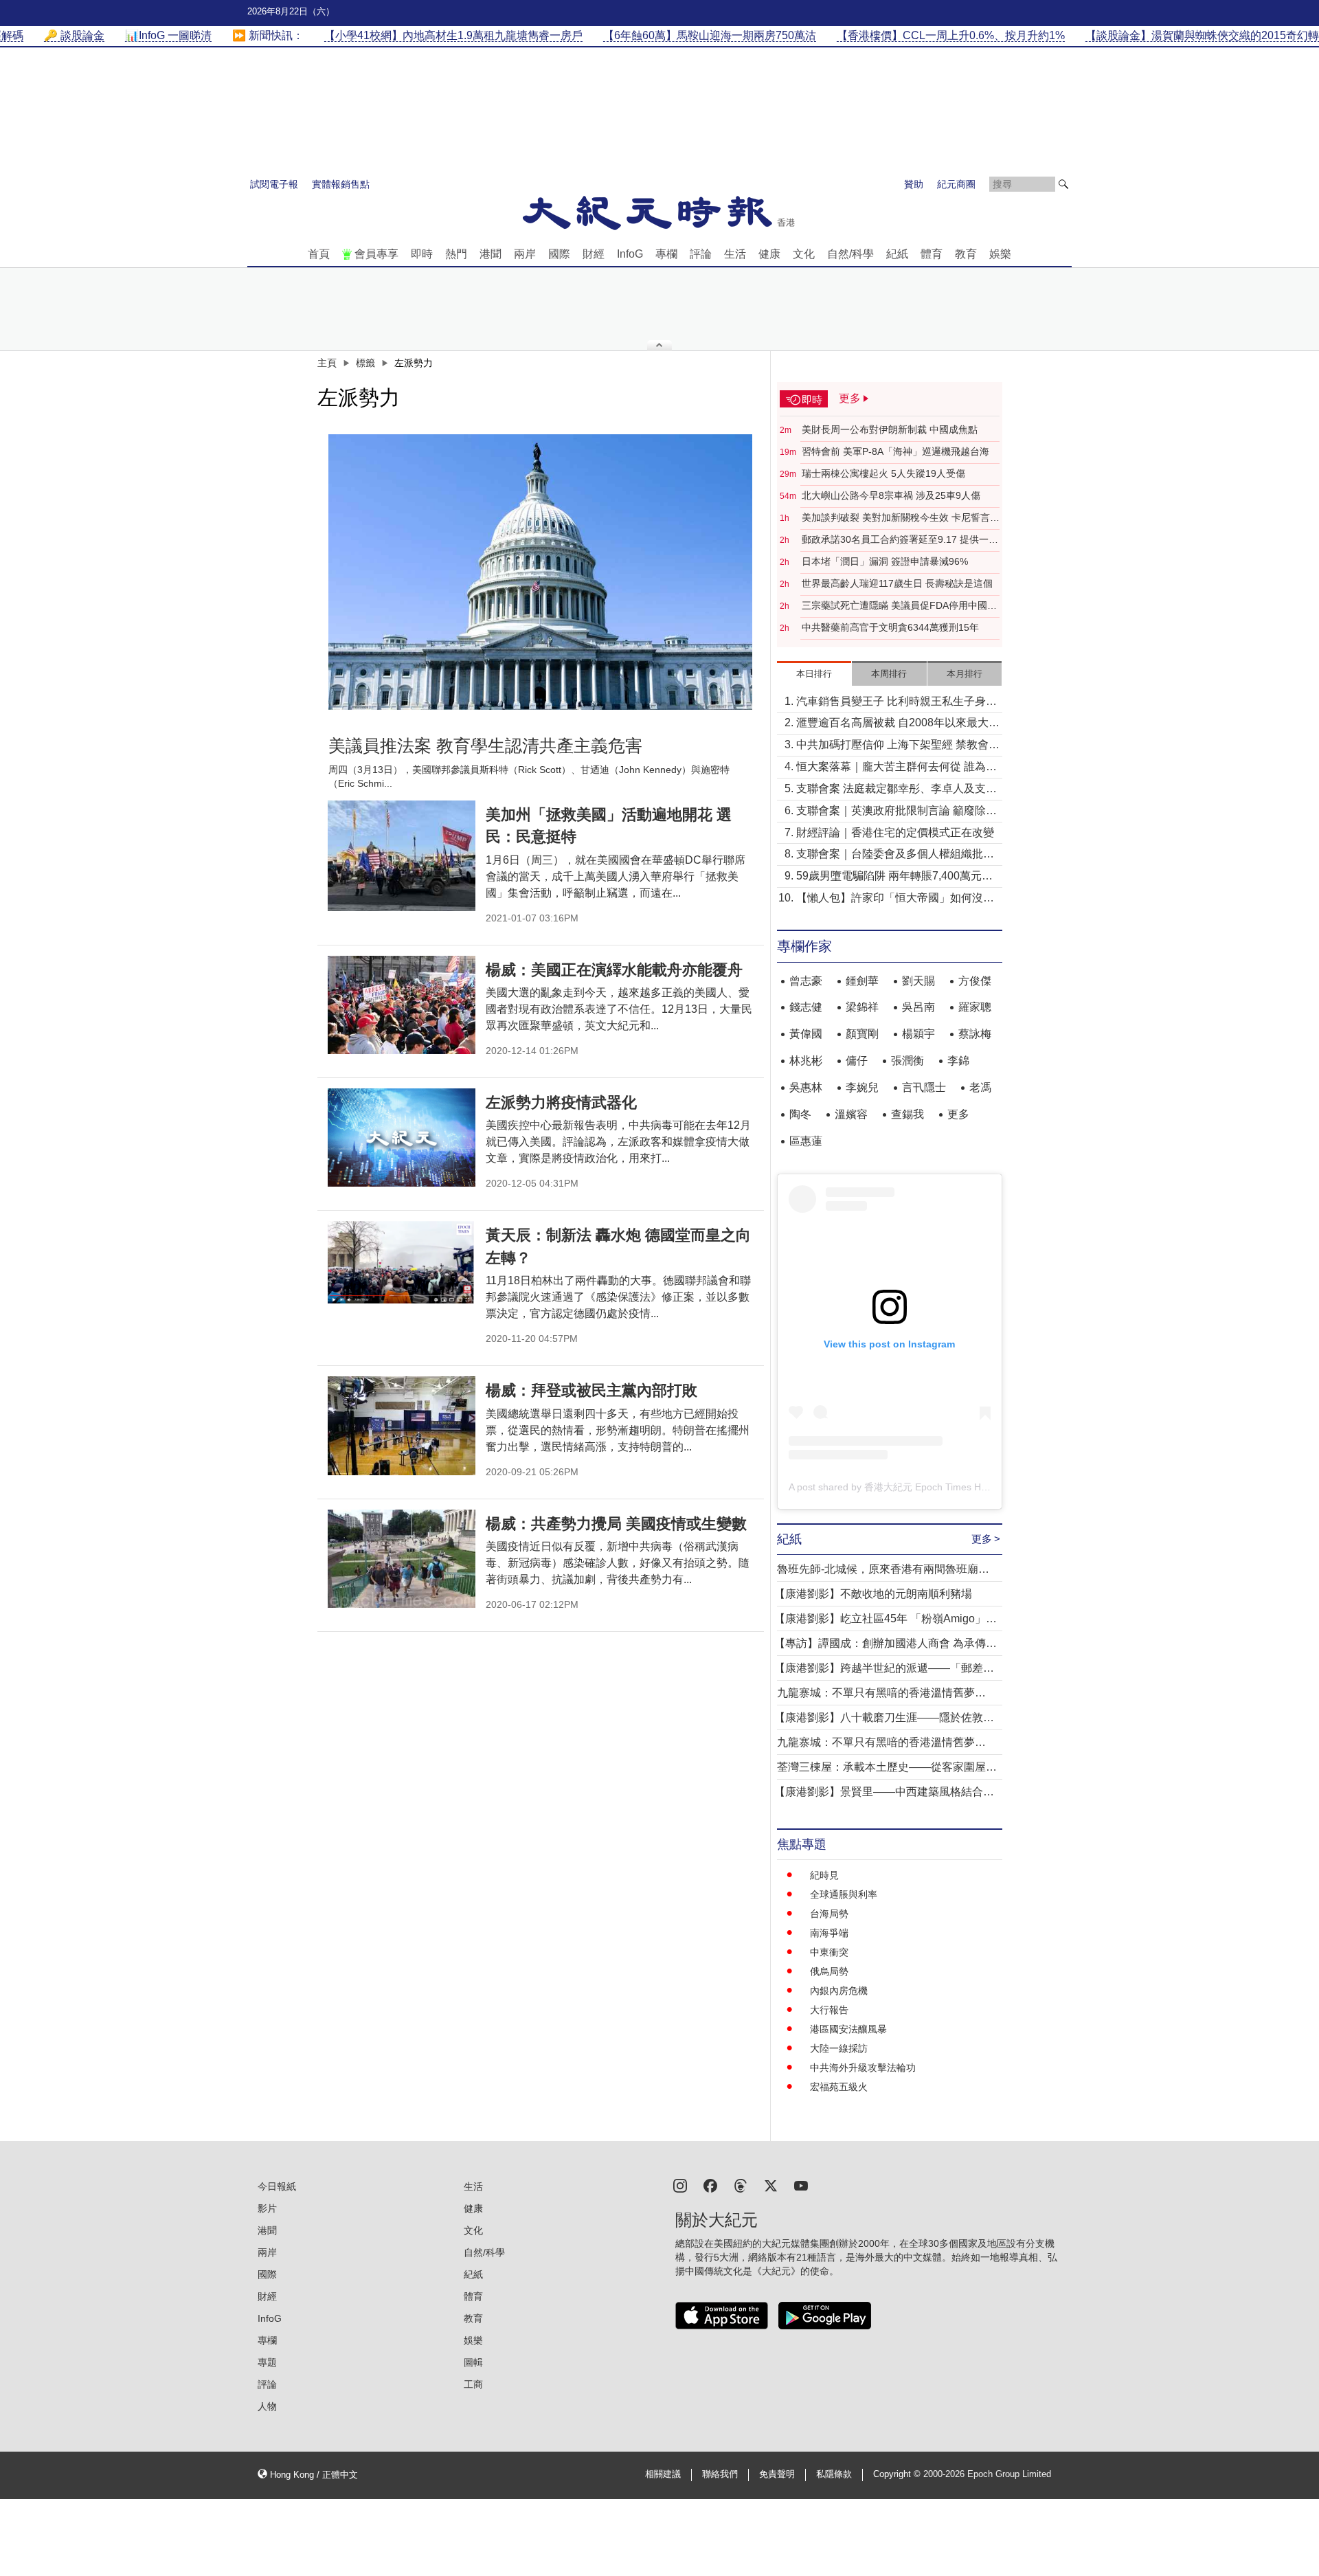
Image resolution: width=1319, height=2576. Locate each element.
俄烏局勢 (829, 1971)
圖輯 (473, 2362)
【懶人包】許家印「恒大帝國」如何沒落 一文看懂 (895, 899)
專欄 (666, 254)
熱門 (456, 254)
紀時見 (824, 1875)
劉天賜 (918, 981)
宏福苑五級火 (839, 2087)
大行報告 (829, 2010)
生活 (735, 254)
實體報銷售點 (341, 184)
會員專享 (376, 254)
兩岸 (525, 254)
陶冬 (800, 1114)
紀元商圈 (956, 184)
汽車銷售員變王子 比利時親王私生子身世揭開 (897, 703)
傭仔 (857, 1061)
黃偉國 (806, 1034)
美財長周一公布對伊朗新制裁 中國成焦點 (890, 429)
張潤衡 (907, 1061)
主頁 (327, 363)
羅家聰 (975, 1007)
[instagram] (680, 2185)
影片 (267, 2208)
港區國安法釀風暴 (848, 2029)
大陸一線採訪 (839, 2048)
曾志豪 (806, 981)
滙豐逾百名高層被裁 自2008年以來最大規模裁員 (898, 724)
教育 (966, 254)
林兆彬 (806, 1061)
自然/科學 (850, 254)
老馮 (980, 1087)
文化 (804, 254)
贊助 (914, 184)
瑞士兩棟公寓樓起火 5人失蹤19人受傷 (883, 473)
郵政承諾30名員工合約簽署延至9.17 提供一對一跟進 (900, 540)
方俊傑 (975, 981)
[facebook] (710, 2185)
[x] (771, 2185)
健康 (769, 254)
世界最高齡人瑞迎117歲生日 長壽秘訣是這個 (897, 583)
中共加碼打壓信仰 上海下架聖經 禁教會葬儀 (898, 746)
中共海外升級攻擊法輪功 (863, 2068)
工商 (473, 2384)
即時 (422, 254)
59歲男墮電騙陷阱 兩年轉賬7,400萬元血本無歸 (894, 877)
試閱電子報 (274, 184)
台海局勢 (829, 1914)
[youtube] (801, 2185)
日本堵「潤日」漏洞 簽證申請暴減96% (885, 561)
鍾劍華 (862, 981)
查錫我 (907, 1114)
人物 (267, 2406)
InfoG (630, 254)
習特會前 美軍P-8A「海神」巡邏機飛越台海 (895, 451)
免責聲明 (777, 2474)
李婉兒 (862, 1087)
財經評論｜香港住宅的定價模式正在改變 (895, 832)
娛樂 (1000, 254)
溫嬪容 (851, 1114)
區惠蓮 (806, 1141)
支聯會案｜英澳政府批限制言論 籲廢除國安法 (897, 812)
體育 (932, 254)
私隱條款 (834, 2474)
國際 (559, 254)
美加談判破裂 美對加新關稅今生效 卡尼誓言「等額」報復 (896, 518)
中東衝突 (829, 1952)
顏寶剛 (862, 1034)
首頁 (319, 254)
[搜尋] (1063, 184)
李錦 (958, 1061)
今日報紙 (277, 2186)
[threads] (741, 2185)
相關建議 (663, 2474)
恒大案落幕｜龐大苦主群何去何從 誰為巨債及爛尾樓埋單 (897, 768)
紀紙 (897, 254)
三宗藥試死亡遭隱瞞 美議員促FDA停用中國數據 (899, 606)
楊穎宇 (918, 1034)
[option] (541, 572)
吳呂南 (918, 1007)
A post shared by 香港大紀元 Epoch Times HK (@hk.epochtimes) (929, 1487)
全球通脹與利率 (844, 1894)
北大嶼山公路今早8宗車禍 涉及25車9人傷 (891, 495)
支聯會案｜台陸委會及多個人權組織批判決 (895, 855)
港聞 (491, 254)
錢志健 (806, 1007)
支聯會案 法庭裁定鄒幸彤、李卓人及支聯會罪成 (897, 790)
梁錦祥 (862, 1007)
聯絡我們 (720, 2474)
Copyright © (898, 2474)
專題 (267, 2362)
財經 (594, 254)
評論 (701, 254)
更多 (958, 1114)
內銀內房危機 (839, 1991)
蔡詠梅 (975, 1034)
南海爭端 (829, 1933)
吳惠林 (806, 1087)
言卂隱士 (924, 1087)
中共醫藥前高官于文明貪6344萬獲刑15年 (890, 627)
